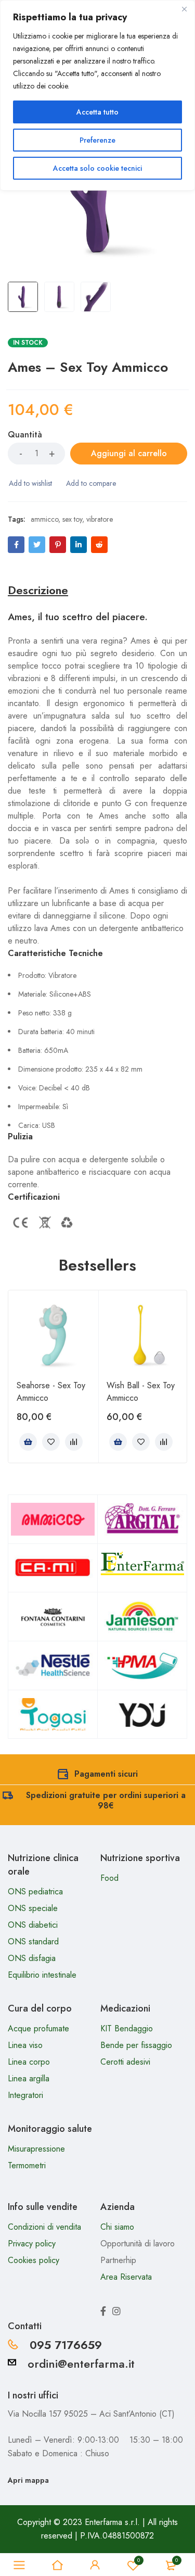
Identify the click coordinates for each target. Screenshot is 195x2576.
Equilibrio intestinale (42, 1975)
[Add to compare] (90, 483)
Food (109, 1878)
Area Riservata (126, 2277)
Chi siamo (117, 2227)
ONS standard (33, 1942)
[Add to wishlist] (30, 483)
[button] (28, 1442)
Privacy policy (32, 2244)
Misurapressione (36, 2149)
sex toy (72, 519)
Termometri (27, 2165)
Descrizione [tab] (38, 590)
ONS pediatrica (35, 1892)
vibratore (100, 519)
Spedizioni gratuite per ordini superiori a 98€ (106, 1800)
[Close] (184, 9)
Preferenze (97, 140)
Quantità (25, 435)
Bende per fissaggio (136, 2045)
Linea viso (25, 2045)
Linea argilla (29, 2078)
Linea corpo (29, 2062)
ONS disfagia (32, 1958)
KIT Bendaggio (127, 2028)
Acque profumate (38, 2028)
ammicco (44, 519)
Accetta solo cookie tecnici (97, 168)
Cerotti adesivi (125, 2062)
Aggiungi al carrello (129, 453)
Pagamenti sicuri (106, 1774)
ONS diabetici (33, 1925)
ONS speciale (33, 1908)
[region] (97, 95)
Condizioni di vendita (44, 2227)
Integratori (25, 2095)
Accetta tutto (97, 112)
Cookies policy (34, 2260)
